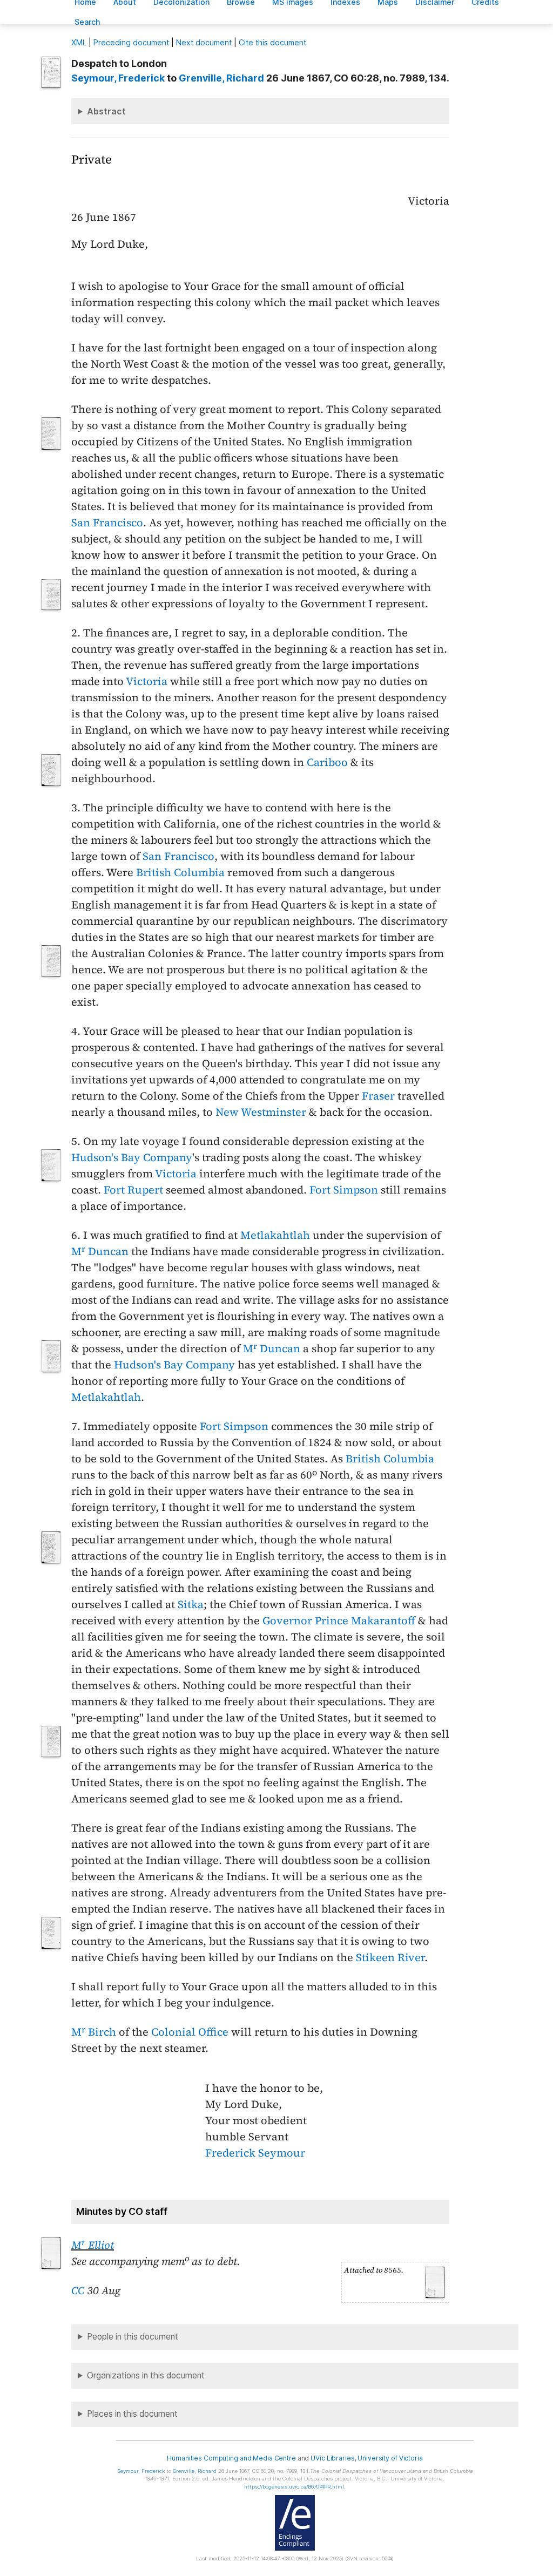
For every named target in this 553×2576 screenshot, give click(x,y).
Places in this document (132, 2414)
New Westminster (261, 1112)
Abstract (106, 111)
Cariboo (327, 762)
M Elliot (93, 2245)
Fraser (378, 1096)
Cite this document (272, 42)
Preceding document (131, 42)
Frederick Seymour (255, 2153)
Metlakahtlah (275, 1235)
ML (79, 42)
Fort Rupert (133, 1190)
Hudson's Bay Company (132, 1157)
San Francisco (107, 523)
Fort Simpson (344, 1190)
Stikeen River (390, 1957)
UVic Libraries (332, 2458)
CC (78, 2290)
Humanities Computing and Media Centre (231, 2458)
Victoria (147, 681)
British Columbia (180, 872)
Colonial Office (190, 2032)
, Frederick (118, 78)
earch (87, 22)
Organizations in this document (146, 2375)
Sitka (191, 1604)
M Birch (94, 2032)
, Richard (221, 78)
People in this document (133, 2337)
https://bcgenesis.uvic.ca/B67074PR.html (294, 2487)
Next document (204, 42)
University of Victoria (390, 2458)
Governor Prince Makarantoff (339, 1621)
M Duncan (100, 1251)
